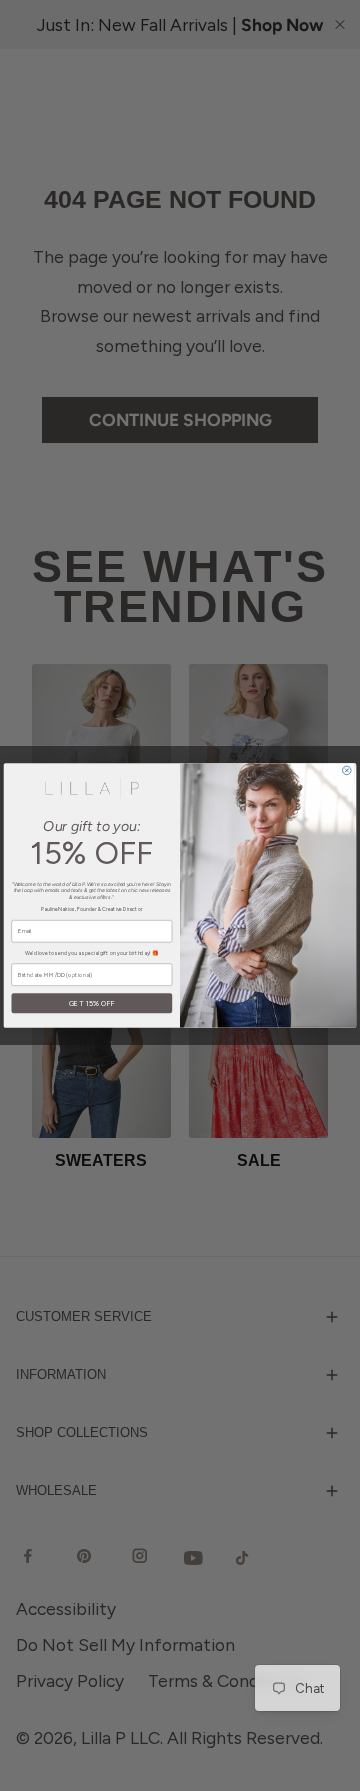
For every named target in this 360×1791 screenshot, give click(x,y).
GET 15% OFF (92, 1003)
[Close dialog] (347, 770)
